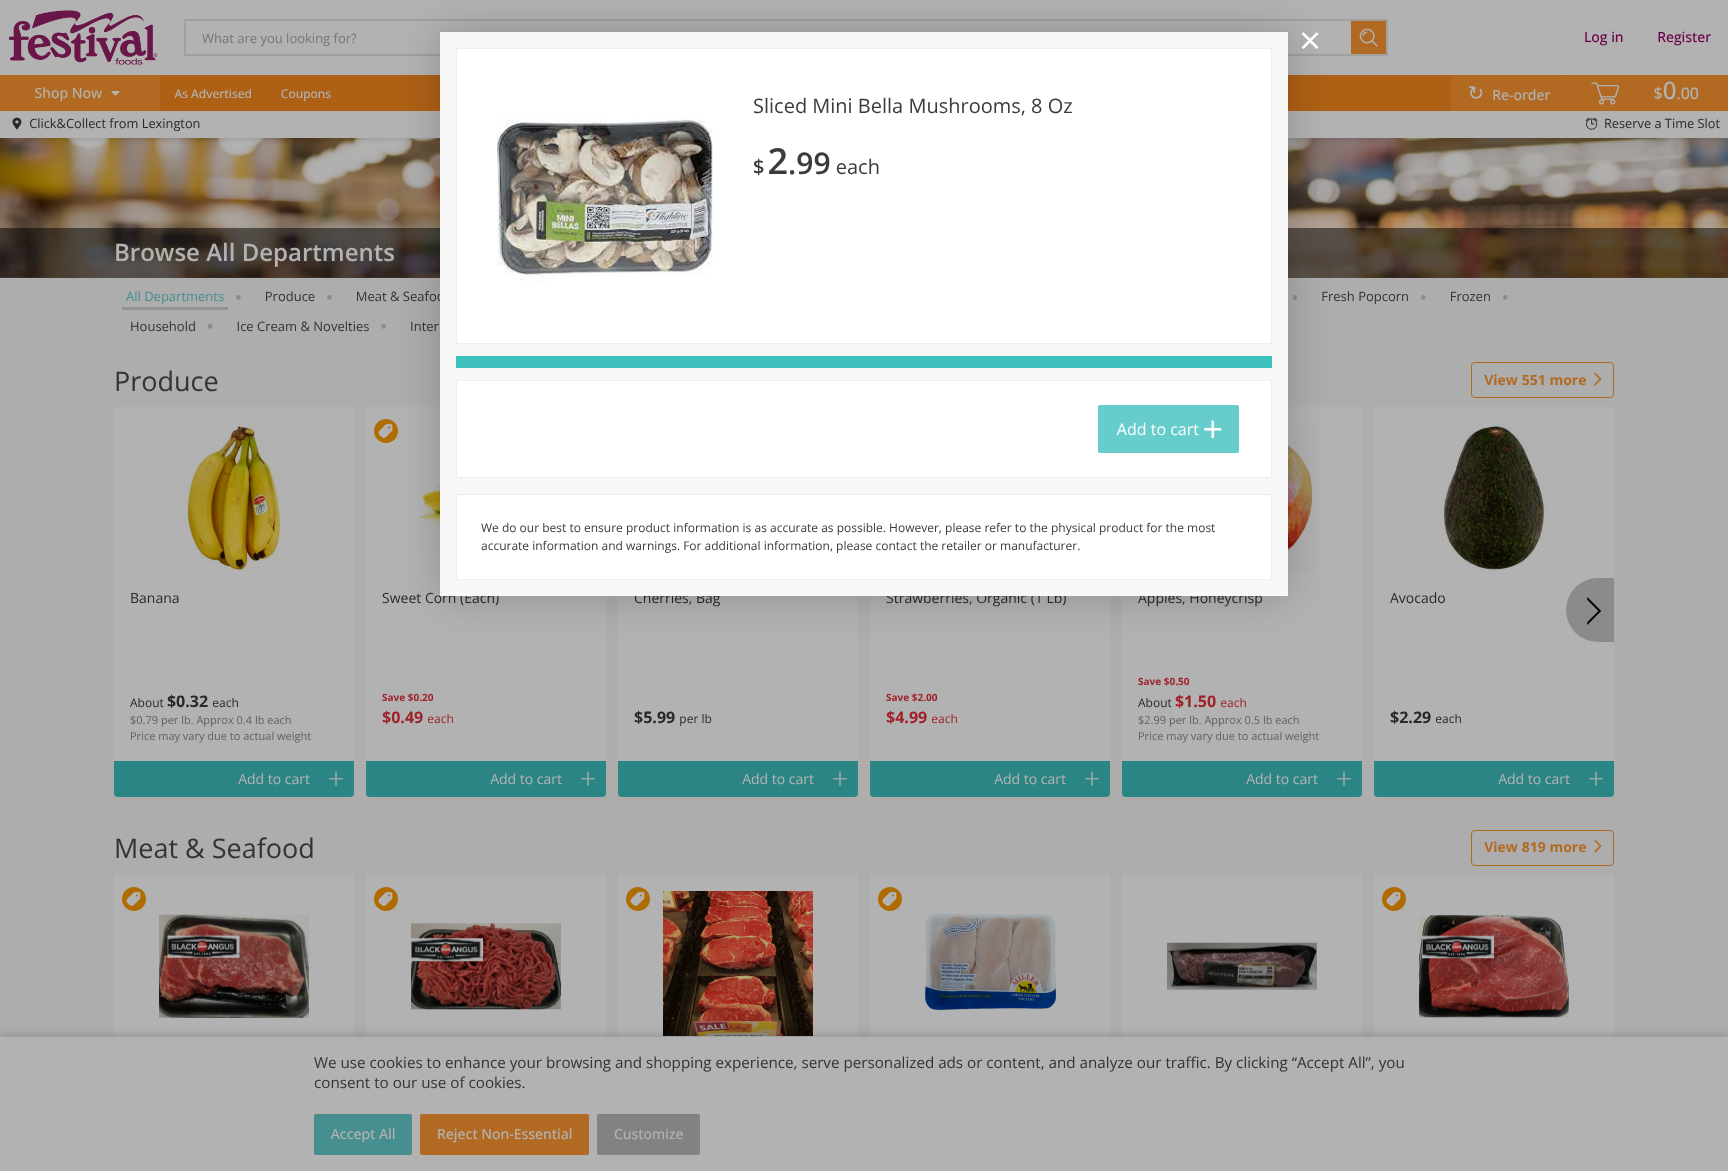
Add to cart (1158, 429)
